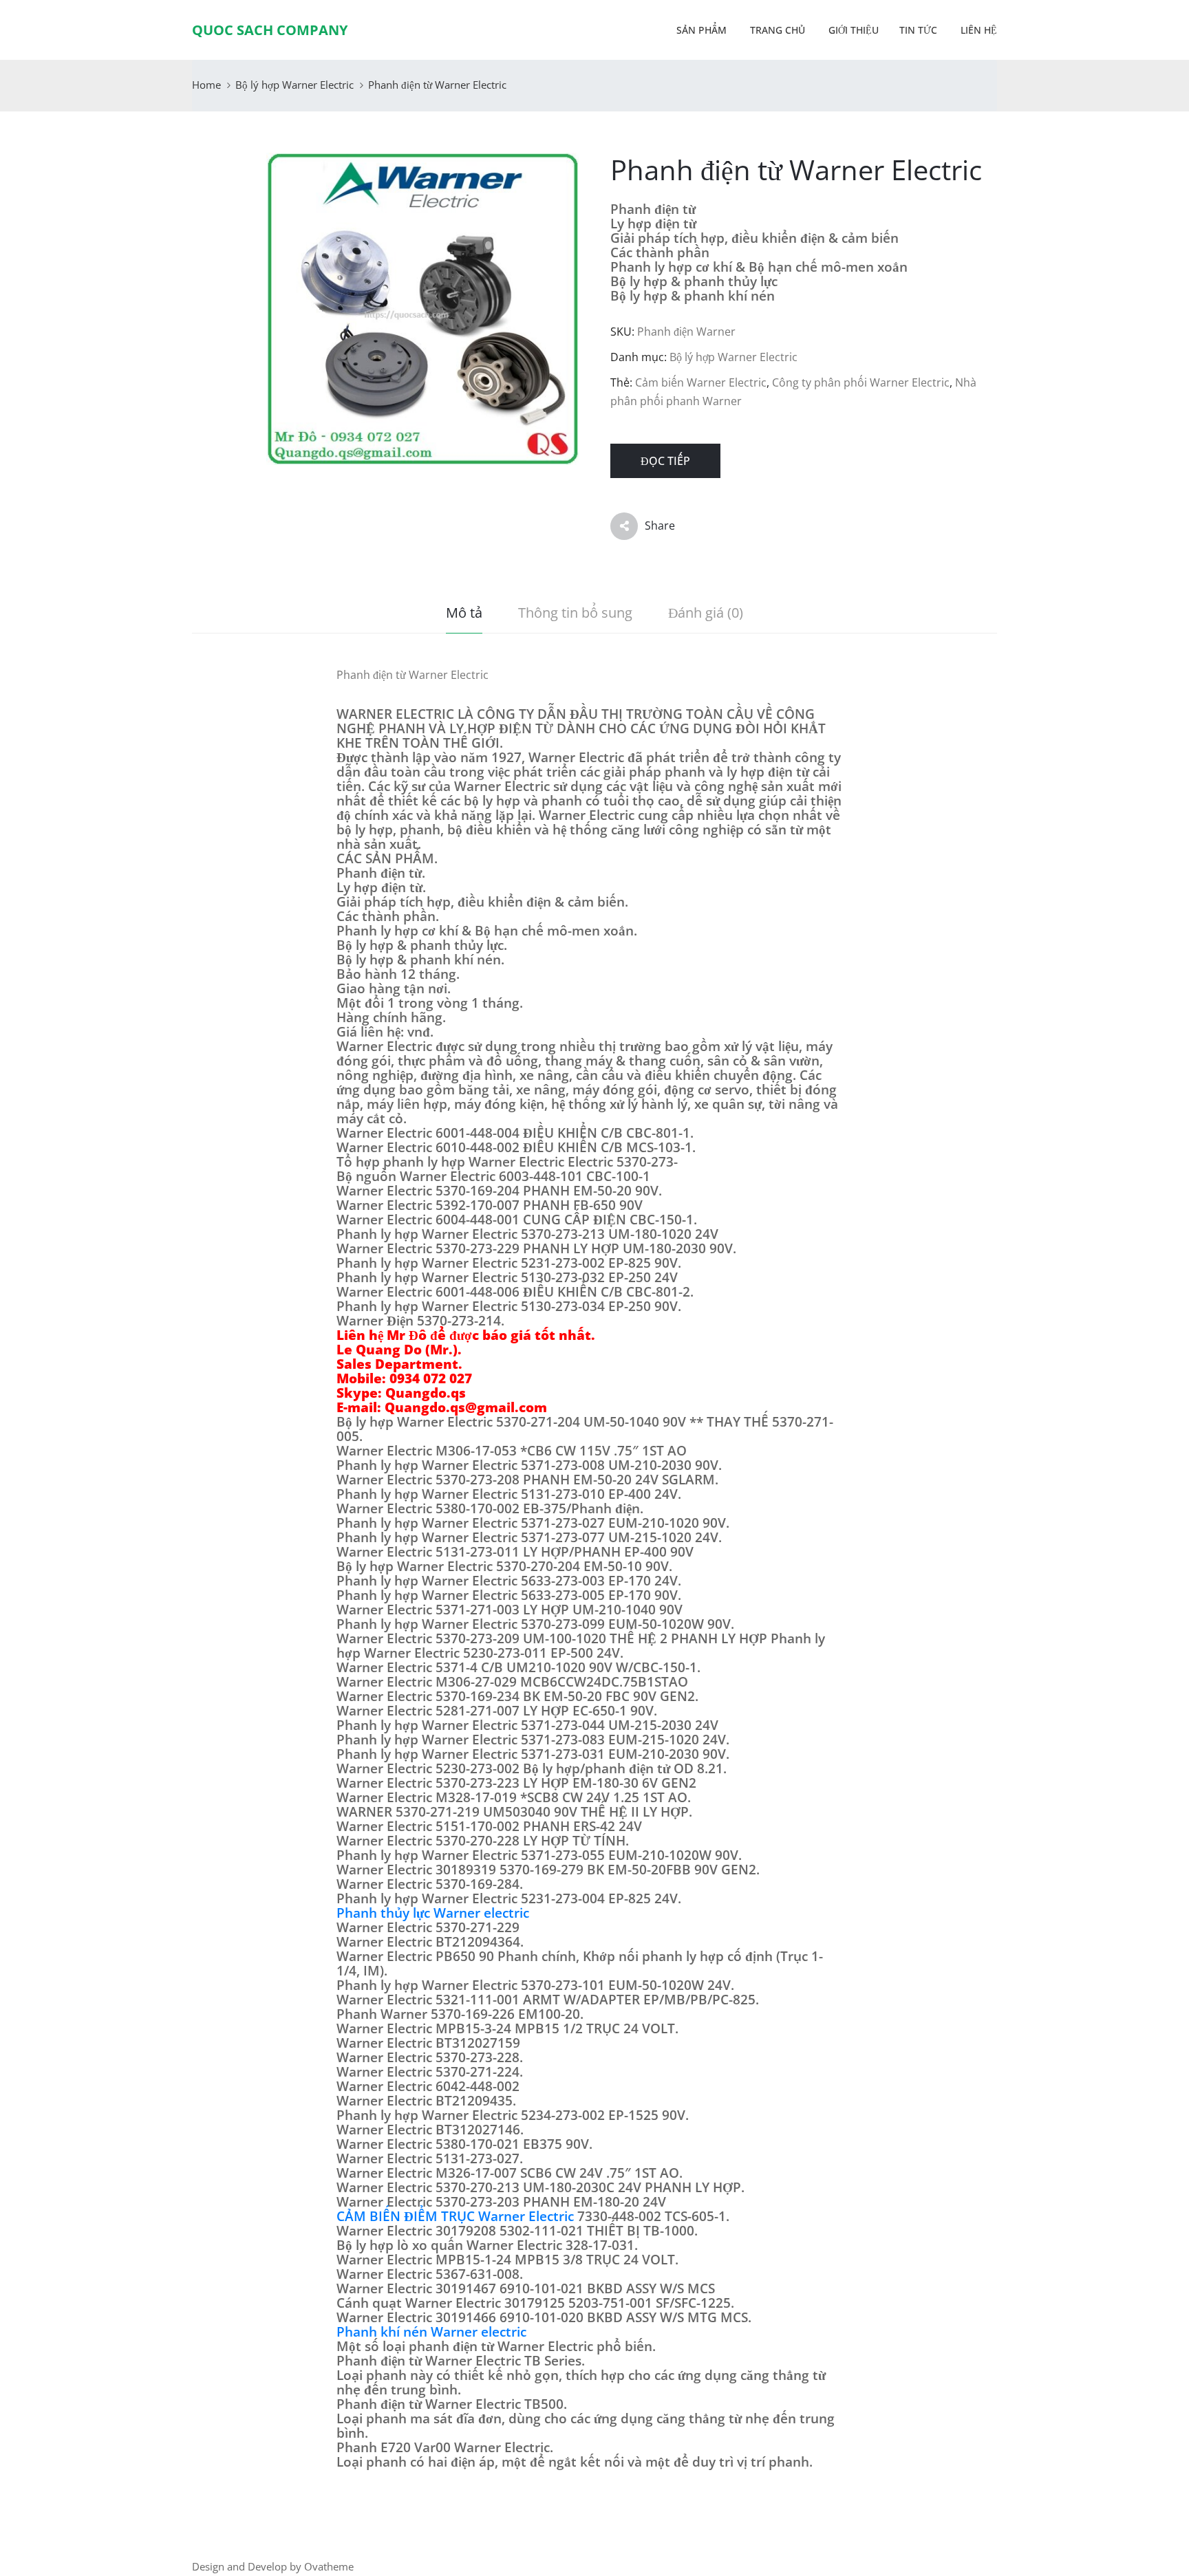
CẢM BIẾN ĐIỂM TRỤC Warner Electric (455, 2216)
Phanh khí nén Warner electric (431, 2332)
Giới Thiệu (852, 30)
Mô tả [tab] (464, 613)
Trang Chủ (776, 30)
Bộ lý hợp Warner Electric (294, 85)
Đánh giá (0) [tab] (706, 613)
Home (206, 85)
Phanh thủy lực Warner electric (433, 1913)
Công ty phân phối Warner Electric (861, 382)
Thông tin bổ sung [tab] (575, 613)
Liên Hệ (977, 30)
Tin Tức (918, 30)
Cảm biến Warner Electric (701, 382)
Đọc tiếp (665, 461)
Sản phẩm (701, 30)
